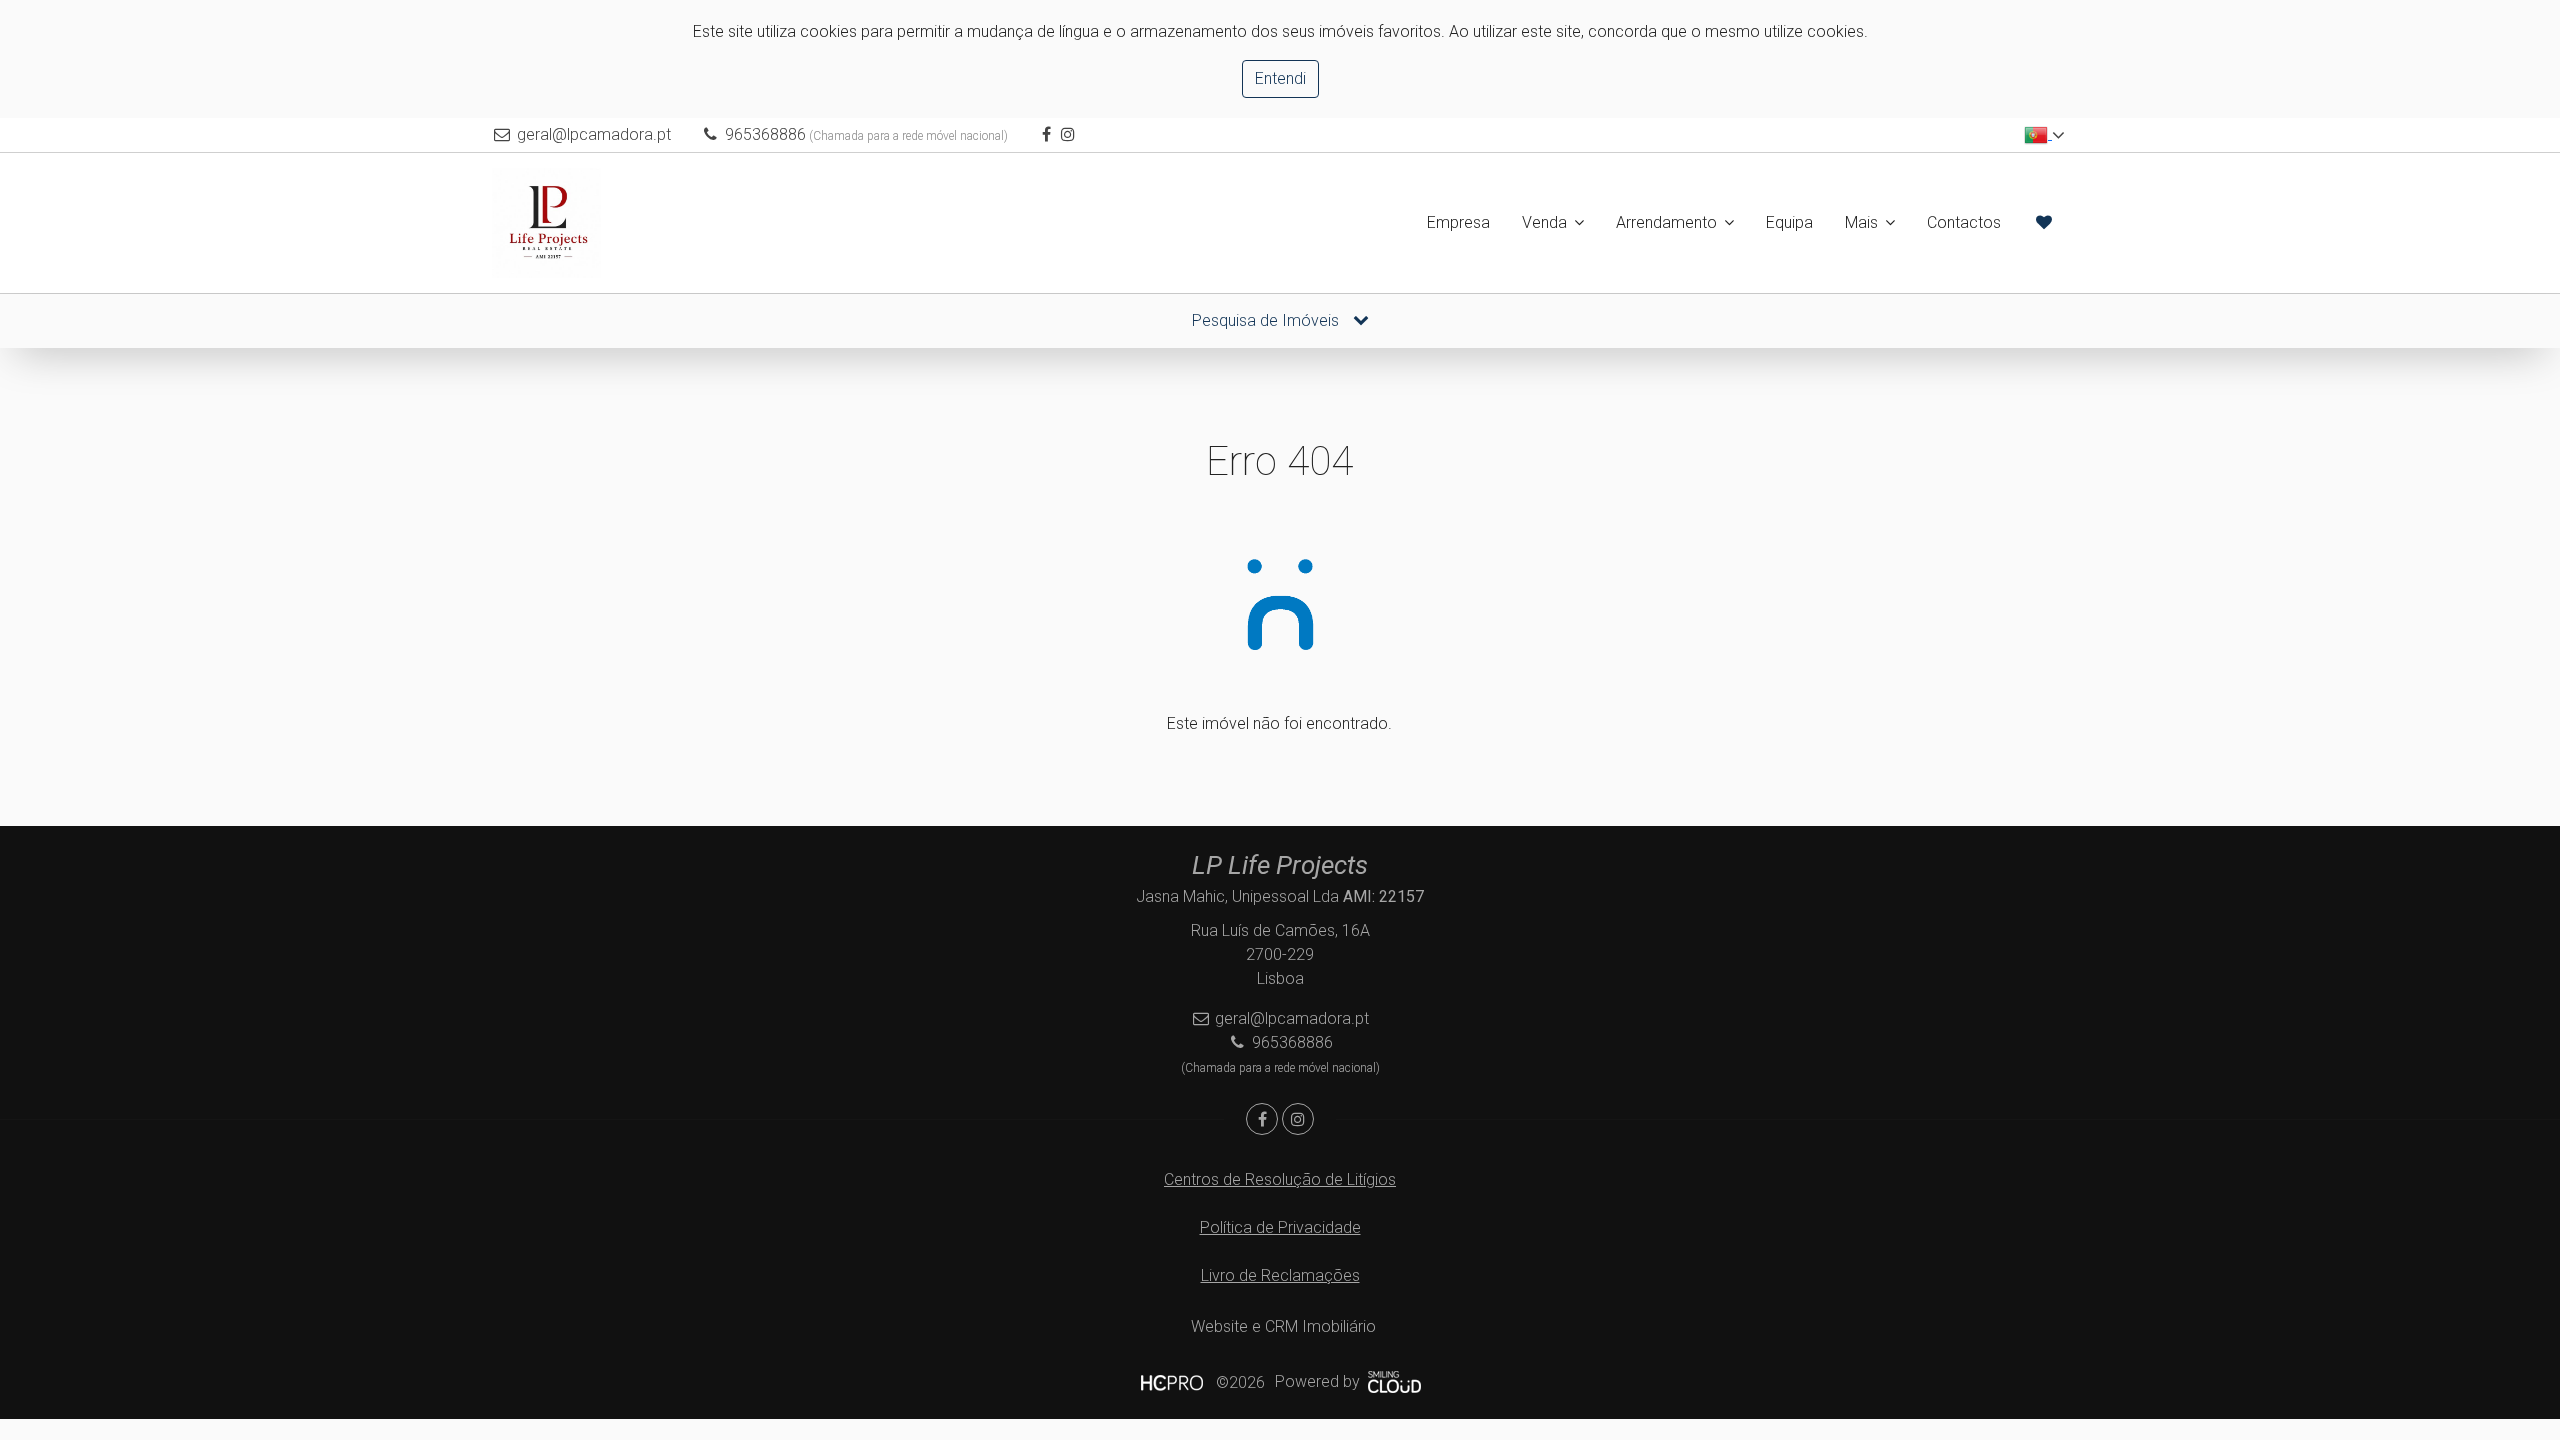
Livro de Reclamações (1280, 1275)
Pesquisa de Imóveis (1267, 320)
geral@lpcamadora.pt (594, 134)
